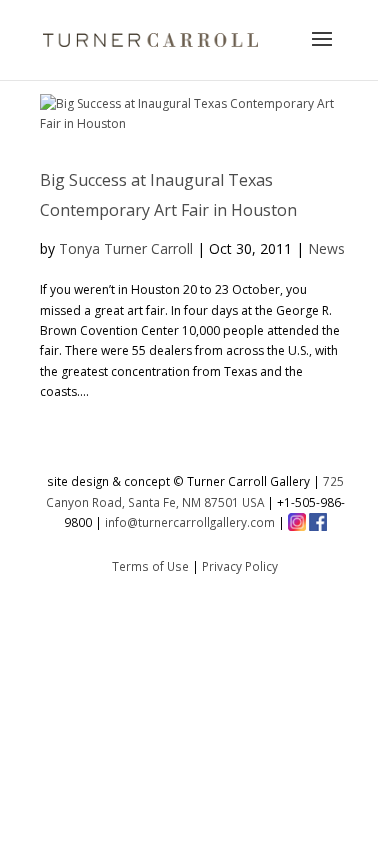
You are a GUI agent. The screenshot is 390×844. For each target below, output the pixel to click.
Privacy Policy (240, 566)
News (326, 248)
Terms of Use (150, 566)
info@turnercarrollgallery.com (190, 522)
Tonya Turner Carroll (126, 248)
